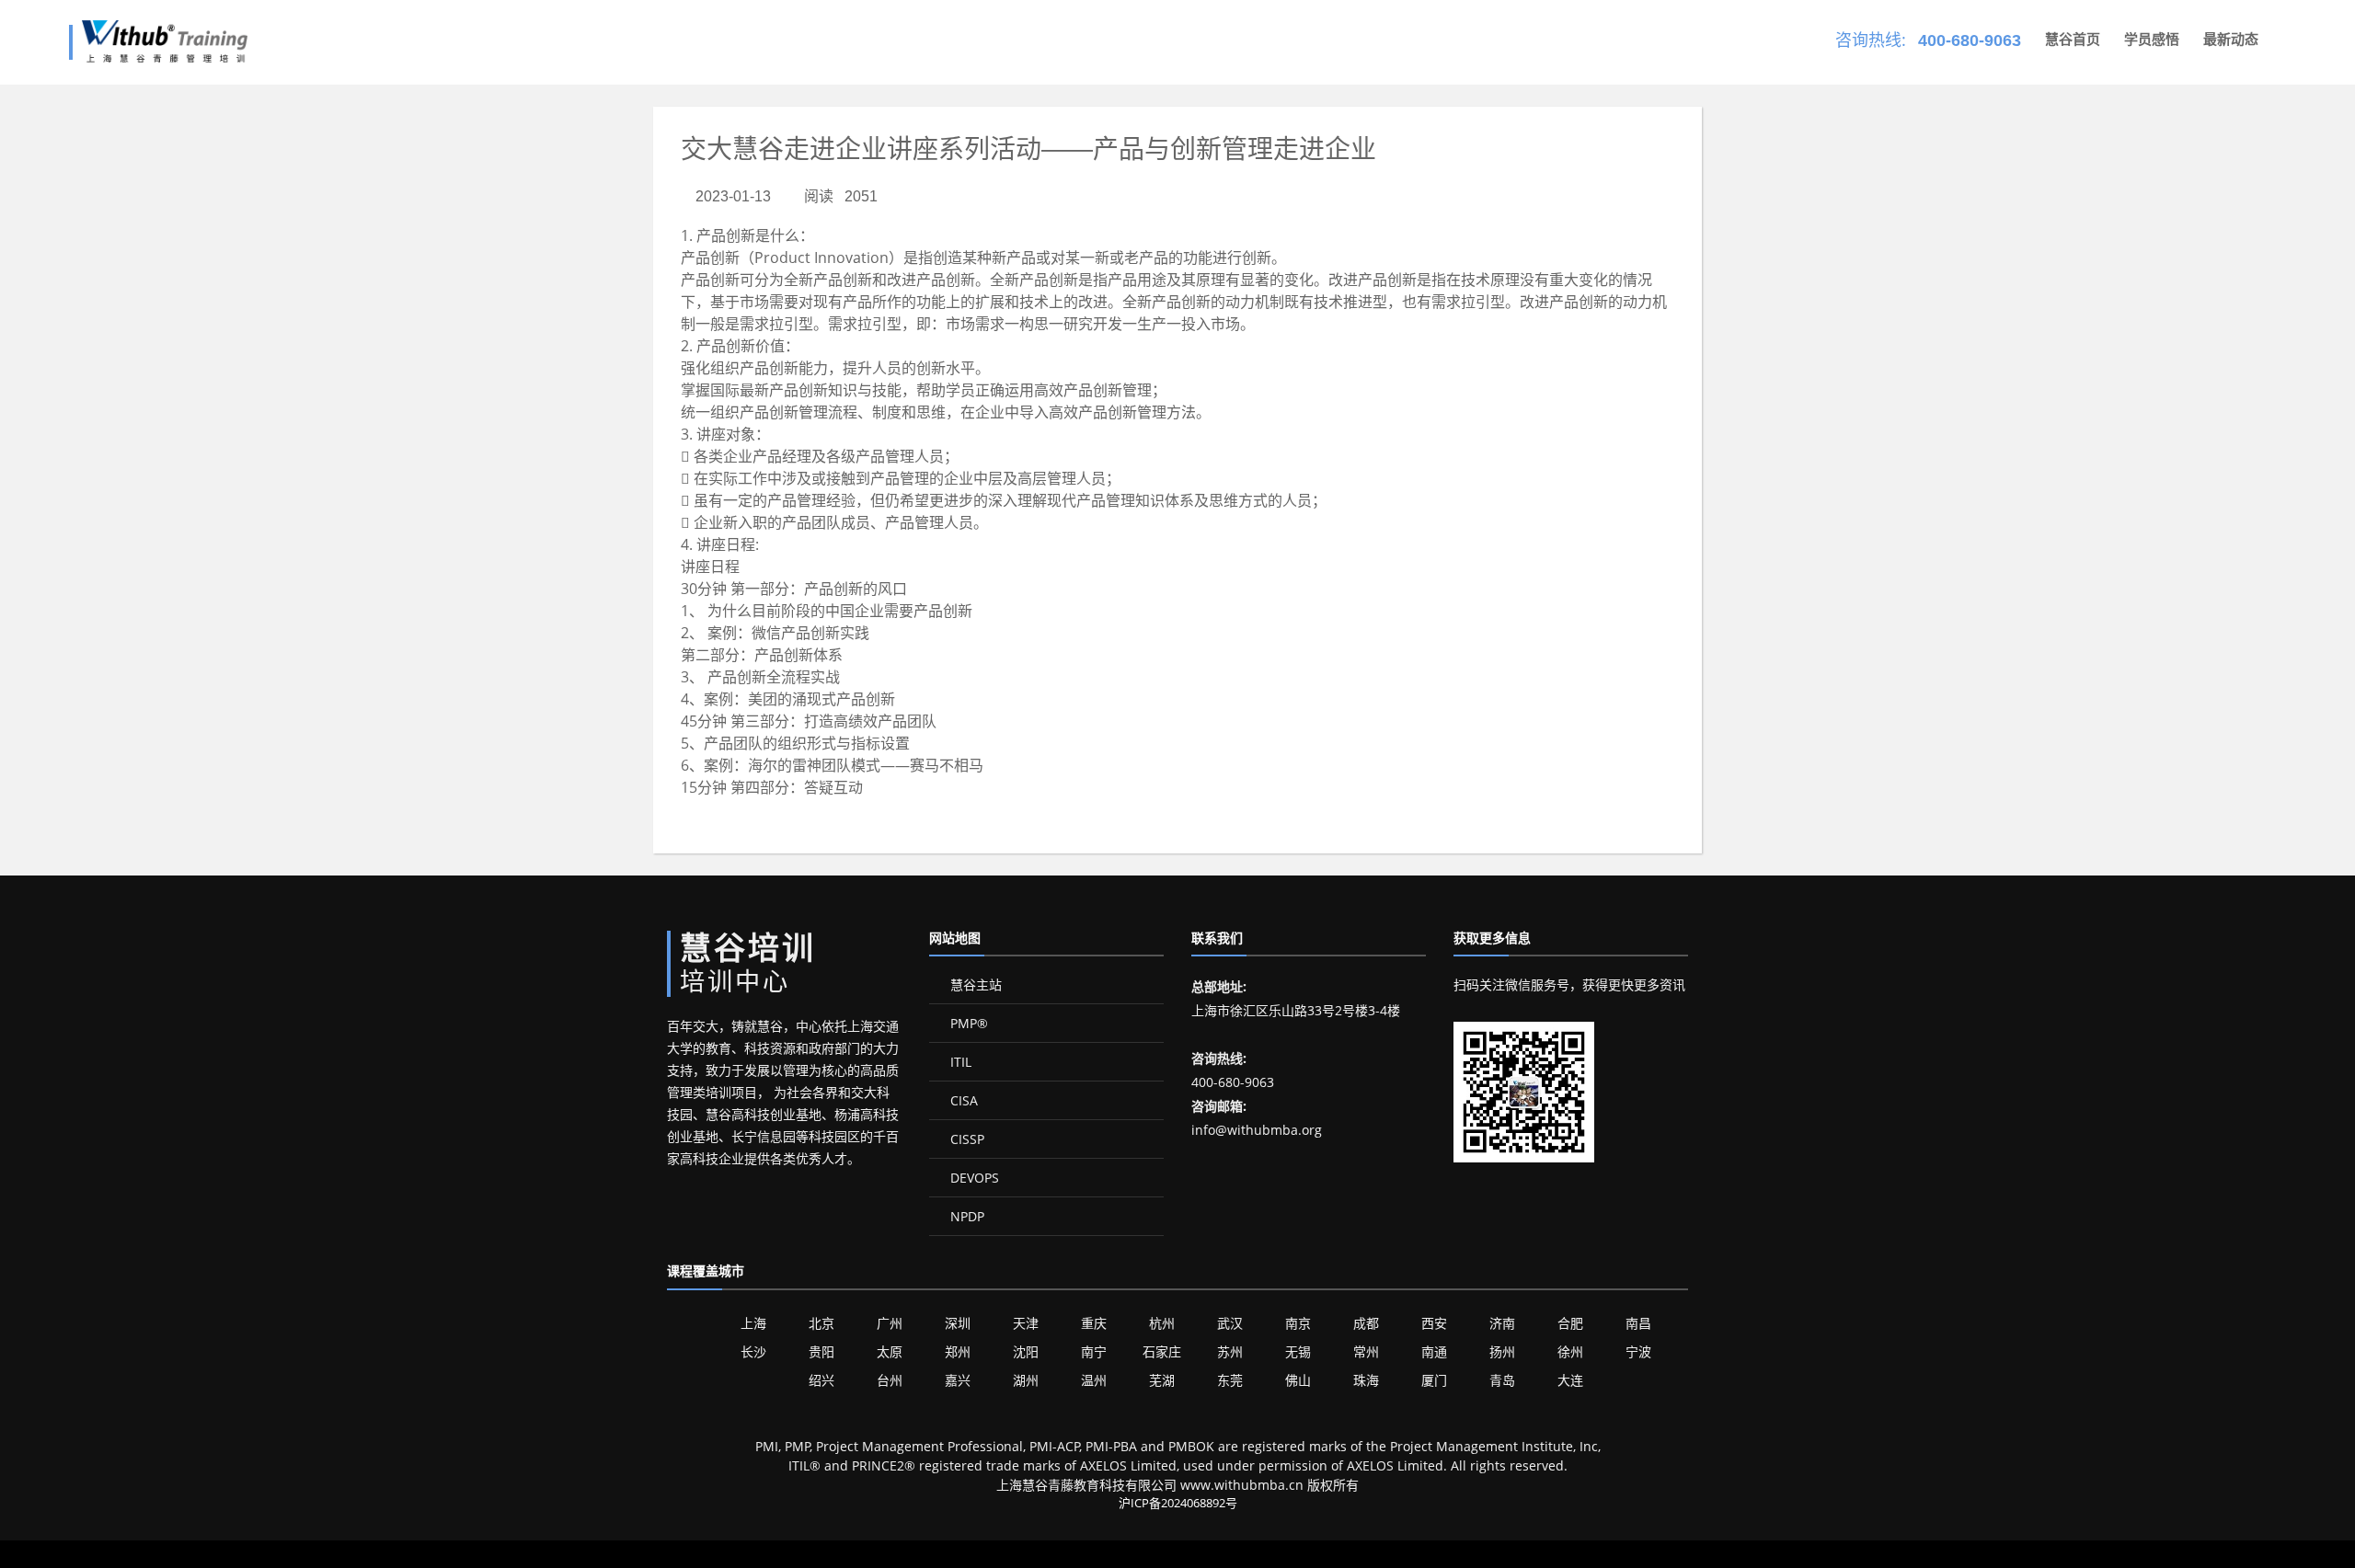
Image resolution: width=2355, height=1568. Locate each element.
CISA (962, 1100)
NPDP (965, 1216)
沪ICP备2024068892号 (1178, 1503)
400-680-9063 (1970, 40)
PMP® (967, 1023)
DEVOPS (973, 1178)
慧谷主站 (974, 984)
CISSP (965, 1139)
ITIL (959, 1062)
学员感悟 (2152, 39)
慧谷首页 (2073, 39)
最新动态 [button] (2231, 39)
